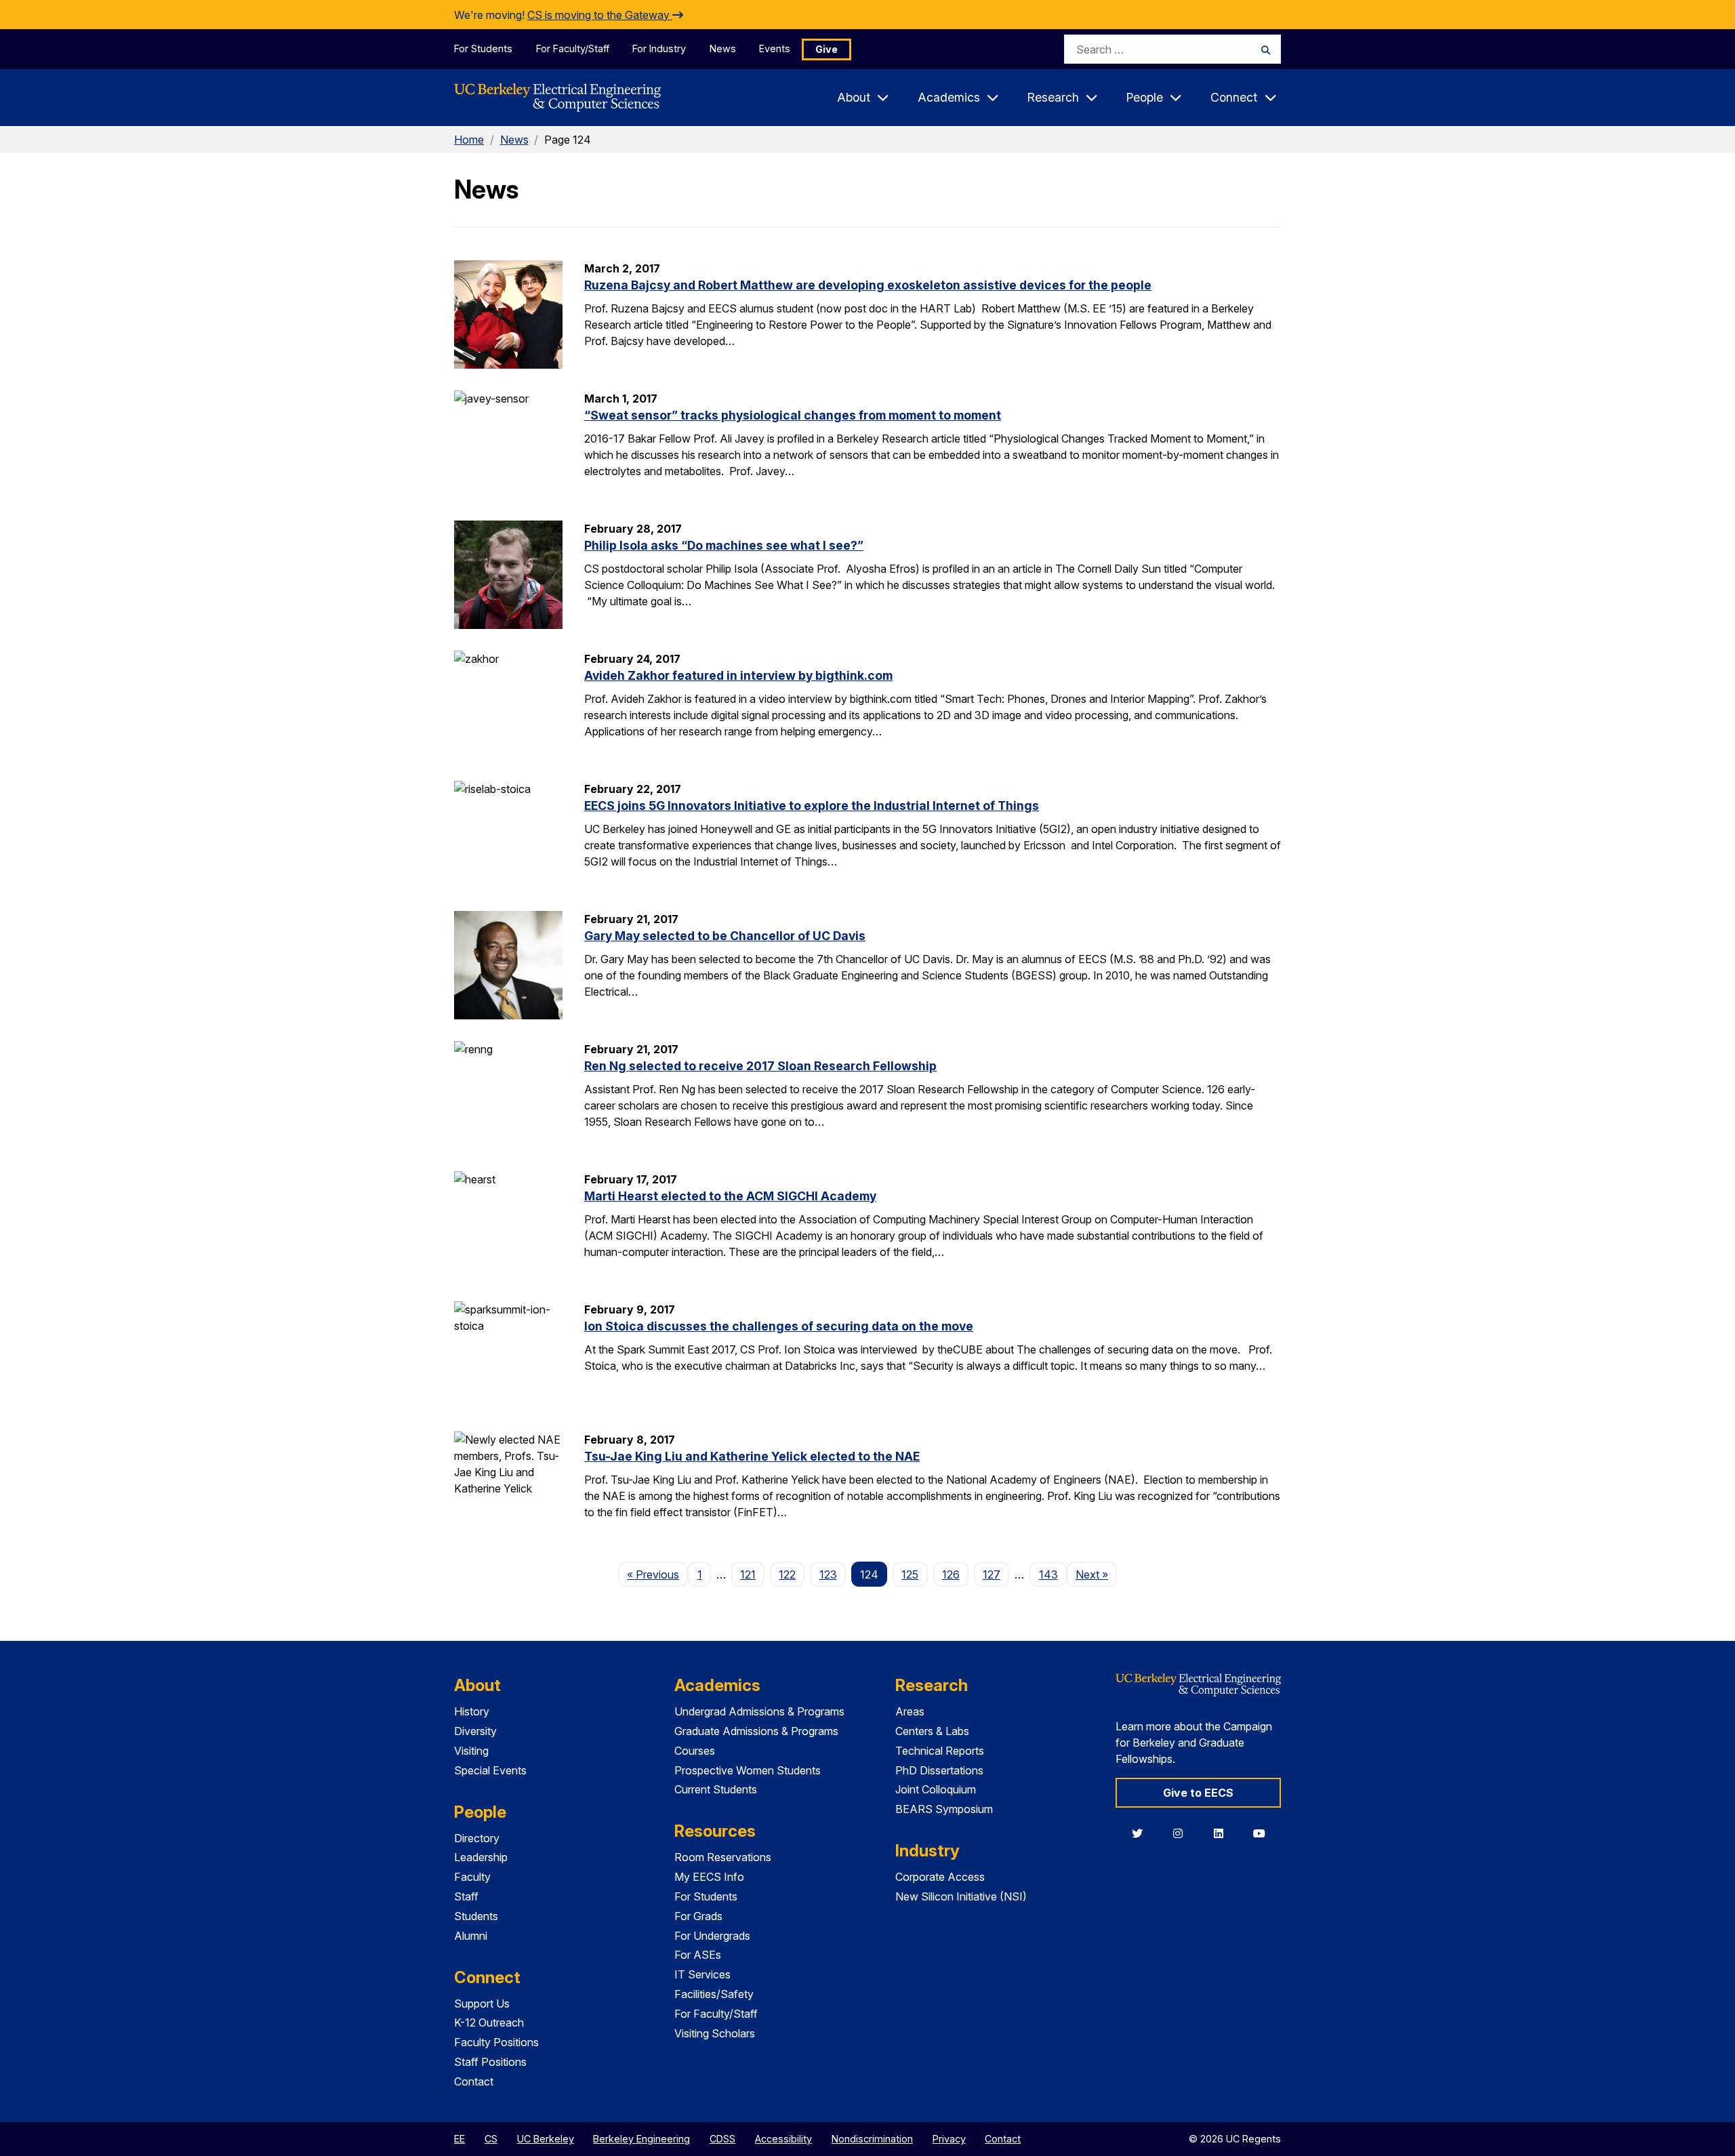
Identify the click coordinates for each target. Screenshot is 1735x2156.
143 (1048, 1574)
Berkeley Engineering (641, 2139)
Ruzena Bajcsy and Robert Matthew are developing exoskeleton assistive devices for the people (868, 285)
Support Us (482, 2004)
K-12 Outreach (489, 2022)
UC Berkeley (546, 2139)
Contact (474, 2081)
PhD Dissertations (939, 1770)
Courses (695, 1751)
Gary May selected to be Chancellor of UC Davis (725, 936)
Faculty (472, 1877)
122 (787, 1574)
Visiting (471, 1751)
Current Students (716, 1789)
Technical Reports (940, 1751)
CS (491, 2139)
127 (992, 1574)
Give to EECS (1198, 1793)
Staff (466, 1896)
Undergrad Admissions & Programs (759, 1711)
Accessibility (783, 2139)
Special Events (490, 1770)
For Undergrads (712, 1936)
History (472, 1711)
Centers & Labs (932, 1731)
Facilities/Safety (714, 1994)
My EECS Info (709, 1877)
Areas (910, 1711)
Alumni (471, 1936)
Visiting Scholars (715, 2033)
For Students (483, 48)
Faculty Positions (496, 2042)
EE (460, 2139)
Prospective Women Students (748, 1770)
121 (748, 1574)
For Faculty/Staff (573, 48)
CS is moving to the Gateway (600, 15)
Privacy (949, 2139)
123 (828, 1574)
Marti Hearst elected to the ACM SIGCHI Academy (730, 1196)
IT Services (702, 1974)
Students (476, 1916)
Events (775, 48)
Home (469, 140)
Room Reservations (723, 1857)
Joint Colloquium (936, 1789)
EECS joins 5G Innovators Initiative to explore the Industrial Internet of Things (812, 806)
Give (826, 49)
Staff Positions (490, 2062)
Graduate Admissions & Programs (756, 1731)
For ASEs (698, 1955)
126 (951, 1574)
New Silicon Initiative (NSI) (961, 1896)
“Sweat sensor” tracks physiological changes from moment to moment (793, 415)
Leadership (481, 1857)
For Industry (659, 48)
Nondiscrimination (872, 2139)
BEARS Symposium (944, 1809)
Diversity (475, 1731)
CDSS (722, 2139)
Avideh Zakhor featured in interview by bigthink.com (738, 675)
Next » (1096, 1574)
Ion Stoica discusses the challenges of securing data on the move (779, 1326)
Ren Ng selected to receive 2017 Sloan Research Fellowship (760, 1066)
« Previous (657, 1574)
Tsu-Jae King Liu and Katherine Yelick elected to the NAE (752, 1456)
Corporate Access (940, 1877)
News (723, 48)
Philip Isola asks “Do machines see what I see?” (724, 545)
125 (910, 1574)
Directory (477, 1838)
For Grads (698, 1916)
